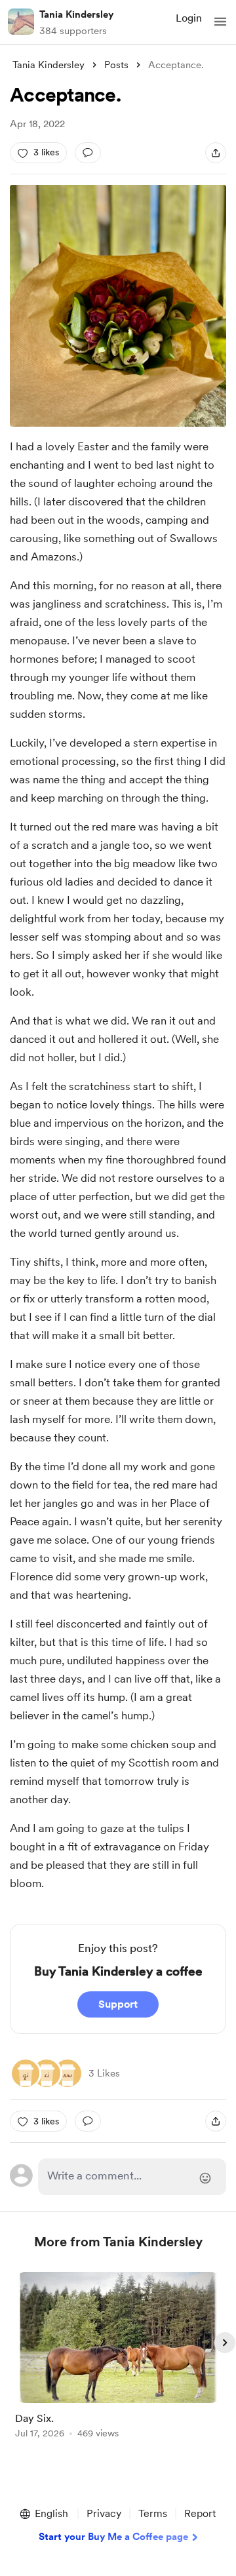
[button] (220, 22)
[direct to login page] (132, 2177)
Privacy (104, 2513)
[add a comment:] (88, 153)
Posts (116, 65)
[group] (118, 2363)
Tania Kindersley (76, 14)
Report (200, 2513)
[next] (225, 2343)
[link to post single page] (118, 2357)
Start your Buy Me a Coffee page (113, 2537)
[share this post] (216, 153)
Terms (153, 2513)
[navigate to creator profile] (21, 22)
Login (189, 18)
